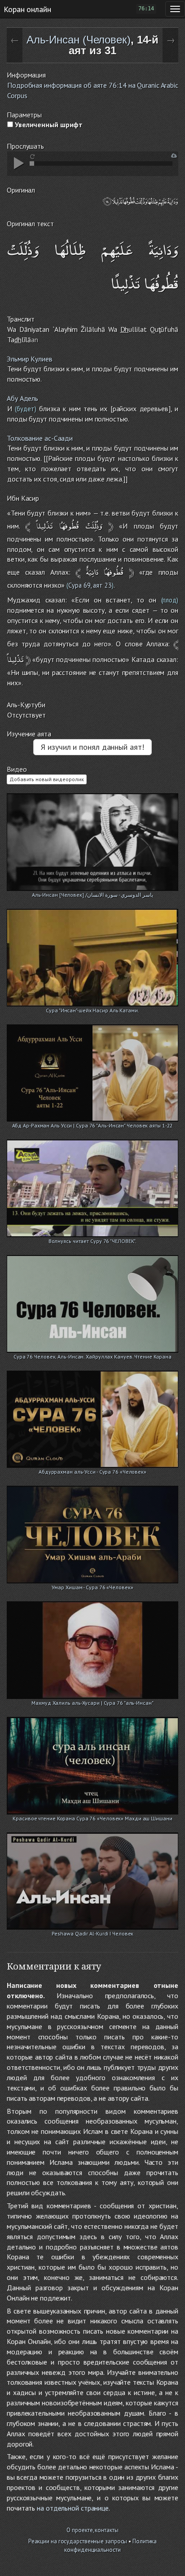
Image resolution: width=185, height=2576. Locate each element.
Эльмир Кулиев (30, 359)
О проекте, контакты (92, 2530)
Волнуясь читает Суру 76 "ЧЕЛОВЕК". (93, 1241)
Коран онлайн (27, 9)
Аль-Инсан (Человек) (79, 40)
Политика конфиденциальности (110, 2546)
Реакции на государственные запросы (78, 2541)
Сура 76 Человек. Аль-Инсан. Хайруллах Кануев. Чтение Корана (92, 1357)
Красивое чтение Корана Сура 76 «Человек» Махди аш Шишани (92, 1818)
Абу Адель (22, 398)
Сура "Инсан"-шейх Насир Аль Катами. (92, 1010)
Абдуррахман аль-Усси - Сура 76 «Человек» (92, 1472)
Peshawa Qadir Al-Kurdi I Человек (93, 1933)
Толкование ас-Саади (40, 438)
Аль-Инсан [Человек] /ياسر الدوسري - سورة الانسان (93, 895)
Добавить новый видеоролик (47, 779)
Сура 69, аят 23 (90, 585)
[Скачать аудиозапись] (174, 156)
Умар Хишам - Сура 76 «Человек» (92, 1587)
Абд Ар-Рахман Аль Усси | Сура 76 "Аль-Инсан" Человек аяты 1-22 (93, 1125)
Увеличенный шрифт (48, 125)
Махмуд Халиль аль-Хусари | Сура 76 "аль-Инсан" (92, 1703)
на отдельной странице (73, 2508)
